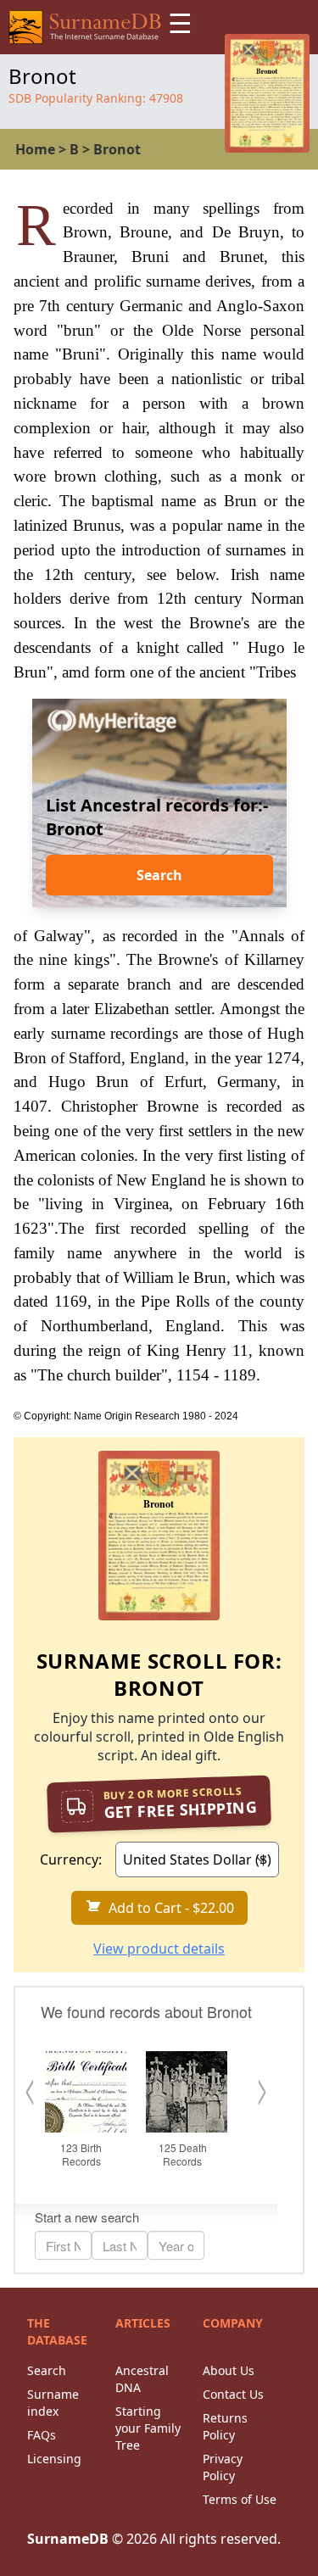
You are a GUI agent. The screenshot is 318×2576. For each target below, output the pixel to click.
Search (159, 875)
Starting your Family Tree (148, 2428)
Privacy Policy (223, 2467)
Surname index (53, 2403)
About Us (229, 2370)
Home (35, 149)
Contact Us (233, 2394)
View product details (159, 1949)
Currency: (71, 1860)
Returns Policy (225, 2426)
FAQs (42, 2435)
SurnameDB (68, 2539)
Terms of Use (240, 2499)
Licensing (54, 2459)
